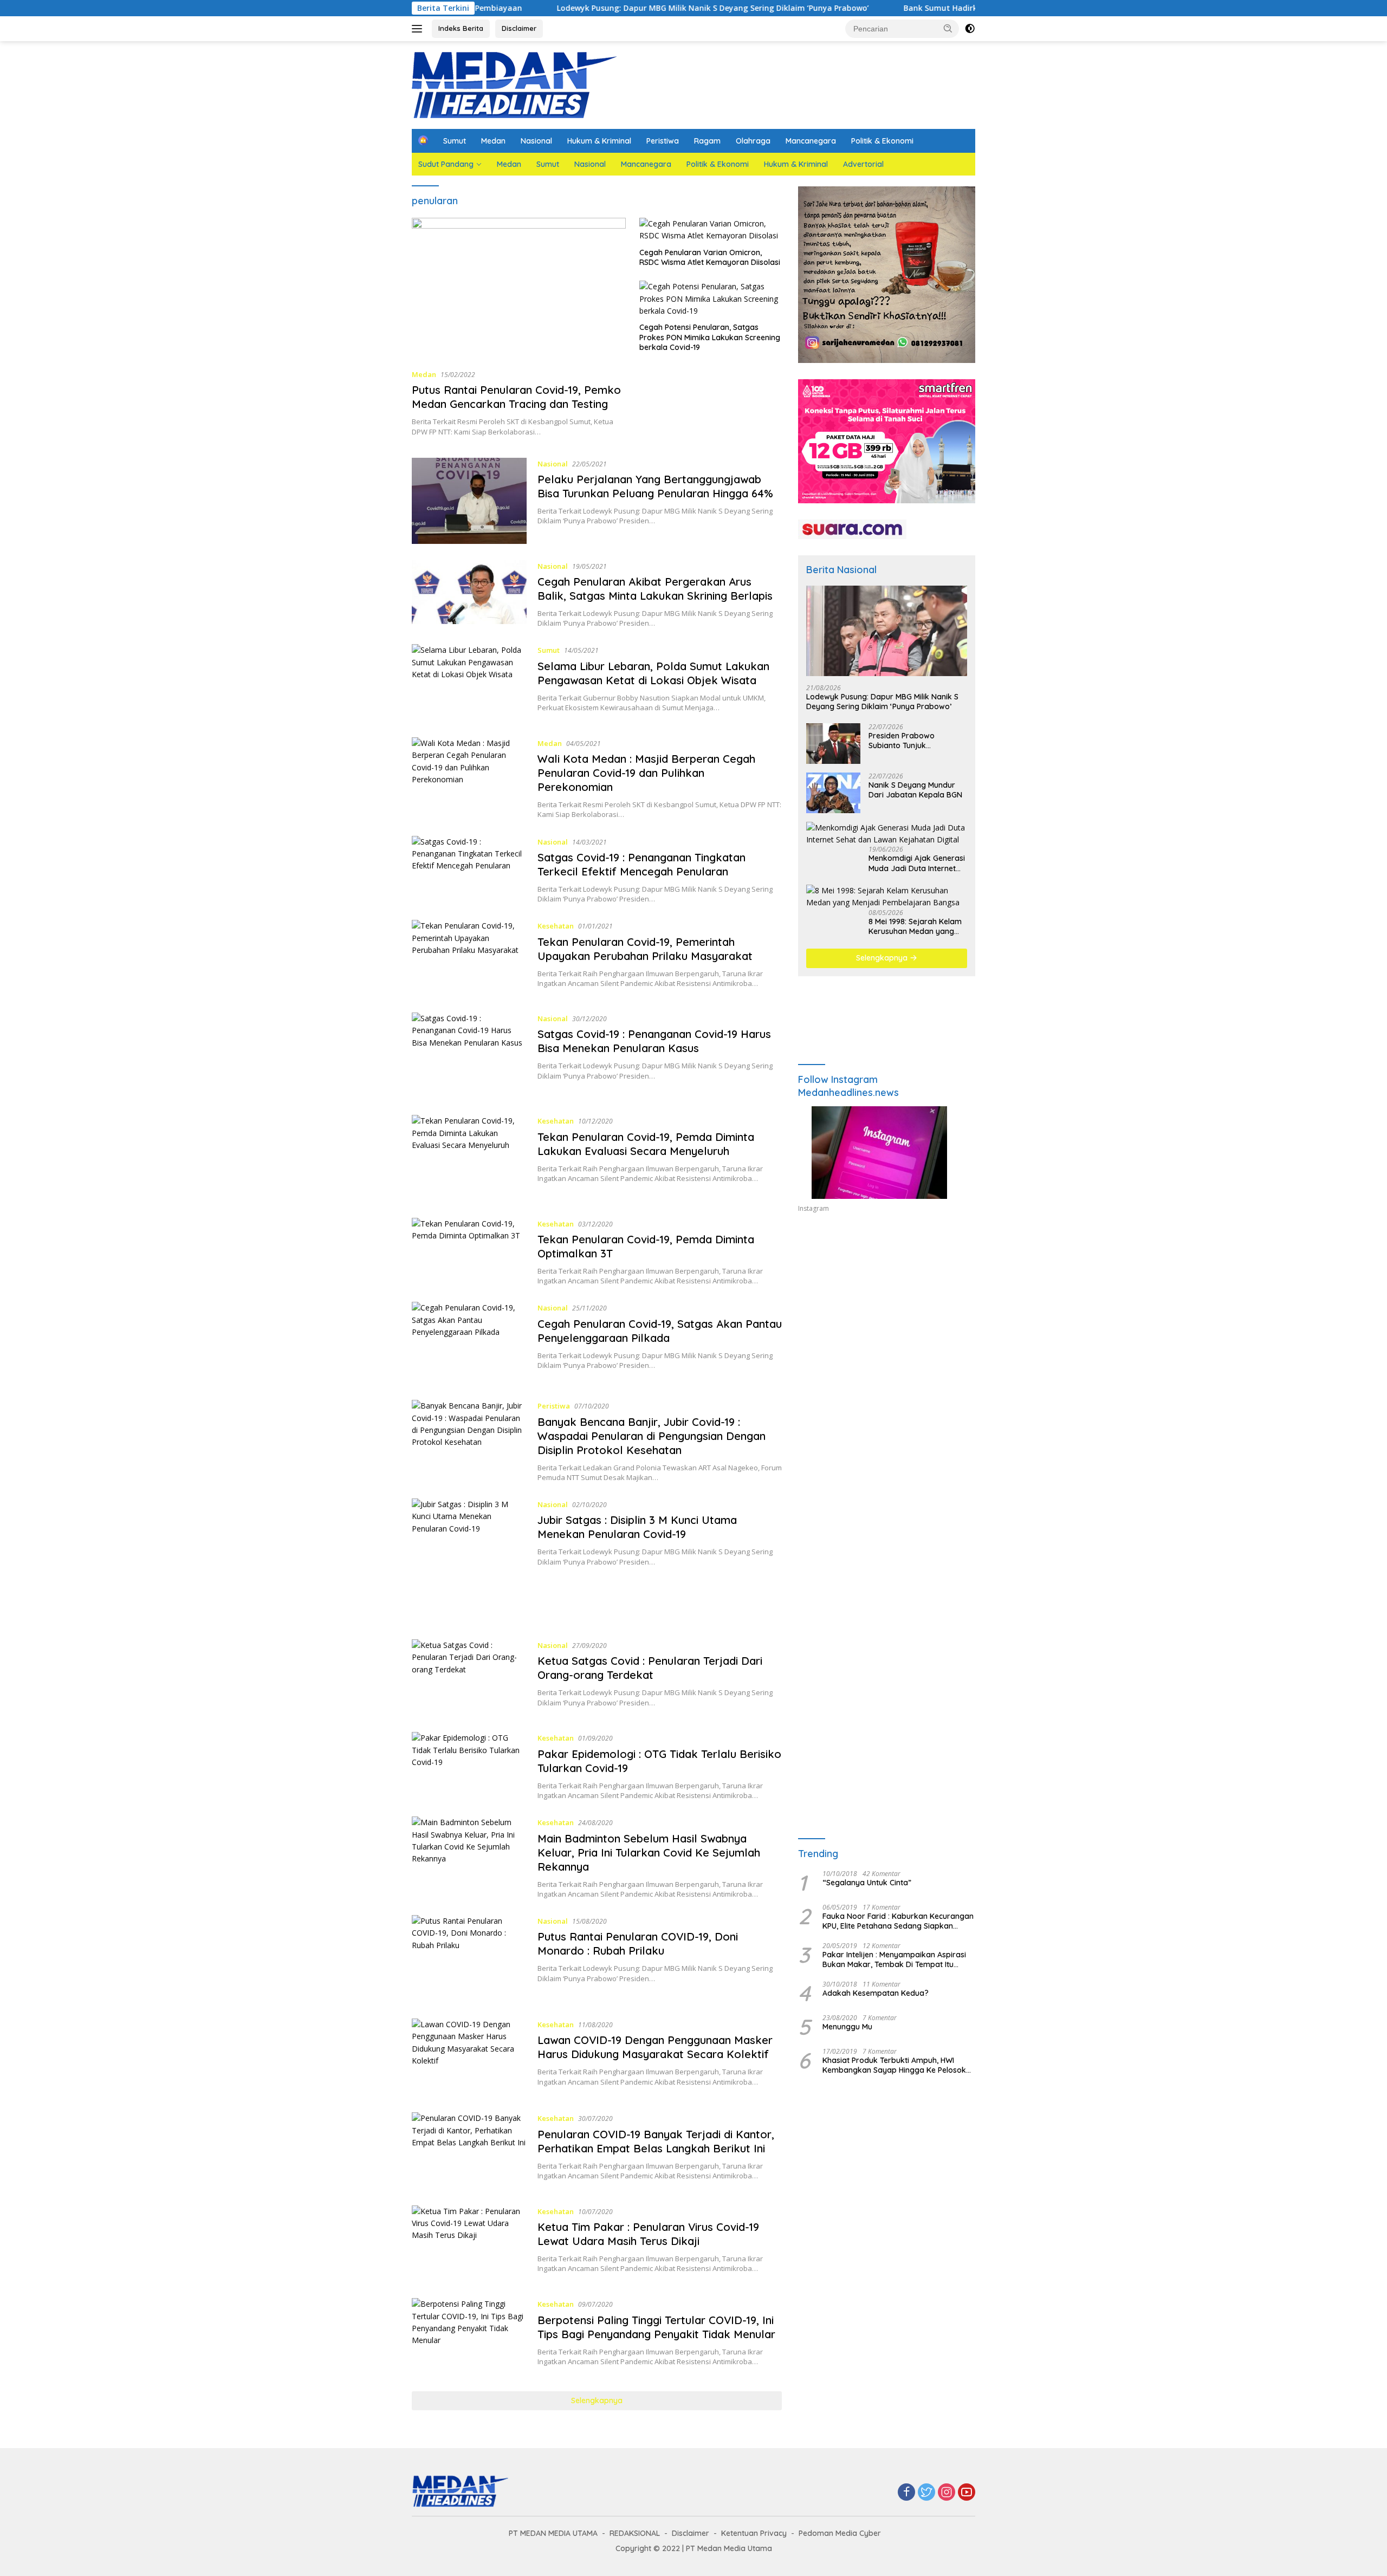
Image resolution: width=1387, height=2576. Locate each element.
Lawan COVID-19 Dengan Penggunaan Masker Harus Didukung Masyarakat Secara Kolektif (655, 2047)
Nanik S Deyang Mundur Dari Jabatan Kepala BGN (915, 790)
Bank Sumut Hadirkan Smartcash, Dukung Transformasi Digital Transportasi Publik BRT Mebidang (967, 8)
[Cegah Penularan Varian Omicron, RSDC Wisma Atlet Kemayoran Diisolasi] (711, 230)
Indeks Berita (461, 28)
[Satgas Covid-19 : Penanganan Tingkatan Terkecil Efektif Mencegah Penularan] (469, 870)
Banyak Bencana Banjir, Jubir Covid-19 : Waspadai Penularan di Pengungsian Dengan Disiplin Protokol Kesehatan (652, 1436)
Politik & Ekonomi (882, 141)
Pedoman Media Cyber (840, 2533)
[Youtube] (967, 2493)
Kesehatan (556, 926)
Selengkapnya (597, 2400)
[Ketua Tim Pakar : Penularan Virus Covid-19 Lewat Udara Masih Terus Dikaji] (469, 2244)
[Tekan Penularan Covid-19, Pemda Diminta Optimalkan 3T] (469, 1252)
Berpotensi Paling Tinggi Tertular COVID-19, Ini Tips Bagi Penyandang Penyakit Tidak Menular (656, 2327)
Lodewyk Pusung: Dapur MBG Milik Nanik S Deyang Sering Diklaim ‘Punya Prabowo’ (587, 8)
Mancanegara (811, 141)
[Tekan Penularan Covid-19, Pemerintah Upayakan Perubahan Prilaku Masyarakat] (469, 958)
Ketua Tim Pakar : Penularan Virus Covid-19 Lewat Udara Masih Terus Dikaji (648, 2234)
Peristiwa (663, 141)
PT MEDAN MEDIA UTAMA (553, 2533)
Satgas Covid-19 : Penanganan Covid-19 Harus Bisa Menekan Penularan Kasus (654, 1041)
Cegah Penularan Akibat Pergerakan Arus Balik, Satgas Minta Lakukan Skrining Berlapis (655, 589)
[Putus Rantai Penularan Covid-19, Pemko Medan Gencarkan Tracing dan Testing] (519, 289)
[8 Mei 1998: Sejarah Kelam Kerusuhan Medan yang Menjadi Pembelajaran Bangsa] (887, 897)
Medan (493, 141)
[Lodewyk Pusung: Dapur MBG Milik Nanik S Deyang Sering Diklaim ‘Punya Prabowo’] (887, 631)
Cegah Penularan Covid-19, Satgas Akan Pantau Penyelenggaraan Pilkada (660, 1331)
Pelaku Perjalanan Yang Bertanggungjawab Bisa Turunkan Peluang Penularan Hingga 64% (655, 486)
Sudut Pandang (446, 164)
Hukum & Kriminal (599, 141)
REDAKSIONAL (635, 2533)
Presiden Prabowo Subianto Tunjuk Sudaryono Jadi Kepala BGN (911, 741)
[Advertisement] (887, 1321)
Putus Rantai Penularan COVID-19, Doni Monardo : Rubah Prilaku (638, 1944)
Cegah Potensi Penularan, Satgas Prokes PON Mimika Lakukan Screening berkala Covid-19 (710, 337)
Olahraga (753, 141)
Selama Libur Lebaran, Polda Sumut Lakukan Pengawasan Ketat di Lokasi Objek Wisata (653, 673)
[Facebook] (906, 2493)
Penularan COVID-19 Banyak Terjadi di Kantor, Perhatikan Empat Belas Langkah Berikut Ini (656, 2141)
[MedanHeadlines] (515, 84)
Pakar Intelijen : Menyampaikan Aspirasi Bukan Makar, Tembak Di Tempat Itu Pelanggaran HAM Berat (894, 1959)
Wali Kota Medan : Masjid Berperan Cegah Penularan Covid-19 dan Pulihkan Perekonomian (646, 773)
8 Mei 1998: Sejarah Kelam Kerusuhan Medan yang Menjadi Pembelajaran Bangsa (915, 926)
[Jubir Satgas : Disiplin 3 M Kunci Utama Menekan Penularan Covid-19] (469, 1561)
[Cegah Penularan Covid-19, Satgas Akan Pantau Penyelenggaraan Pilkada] (469, 1343)
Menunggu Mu (847, 2027)
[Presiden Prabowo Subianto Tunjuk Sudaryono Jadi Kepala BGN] (833, 744)
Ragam (707, 141)
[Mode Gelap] (970, 29)
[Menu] (419, 29)
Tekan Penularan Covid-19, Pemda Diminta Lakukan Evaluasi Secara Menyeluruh (646, 1144)
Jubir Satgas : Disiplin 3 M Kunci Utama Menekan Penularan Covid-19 (637, 1527)
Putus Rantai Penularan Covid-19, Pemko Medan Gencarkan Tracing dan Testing (516, 397)
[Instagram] (947, 2493)
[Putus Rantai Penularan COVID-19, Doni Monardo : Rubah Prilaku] (469, 1959)
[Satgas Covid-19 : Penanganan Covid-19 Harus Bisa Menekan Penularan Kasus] (469, 1056)
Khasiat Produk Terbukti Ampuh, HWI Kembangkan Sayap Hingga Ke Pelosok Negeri (894, 2065)
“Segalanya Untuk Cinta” (867, 1883)
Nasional (536, 141)
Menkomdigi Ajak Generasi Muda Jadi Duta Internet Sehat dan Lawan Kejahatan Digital (917, 863)
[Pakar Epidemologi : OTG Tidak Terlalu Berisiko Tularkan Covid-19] (469, 1766)
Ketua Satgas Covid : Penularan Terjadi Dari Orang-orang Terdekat (650, 1668)
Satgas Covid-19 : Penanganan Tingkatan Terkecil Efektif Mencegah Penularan (641, 864)
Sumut (455, 141)
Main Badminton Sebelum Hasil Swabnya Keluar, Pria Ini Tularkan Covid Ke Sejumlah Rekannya (649, 1852)
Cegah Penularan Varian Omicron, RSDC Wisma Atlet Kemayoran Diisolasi (710, 257)
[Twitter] (926, 2493)
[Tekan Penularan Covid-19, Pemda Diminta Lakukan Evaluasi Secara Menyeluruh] (469, 1158)
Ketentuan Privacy (754, 2533)
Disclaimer (519, 28)
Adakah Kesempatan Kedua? (876, 1993)
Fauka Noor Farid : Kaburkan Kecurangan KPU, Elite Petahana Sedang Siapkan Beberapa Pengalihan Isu (898, 1921)
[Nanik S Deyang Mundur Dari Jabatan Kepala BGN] (833, 793)
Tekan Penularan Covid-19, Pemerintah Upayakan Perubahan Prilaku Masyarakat (645, 949)
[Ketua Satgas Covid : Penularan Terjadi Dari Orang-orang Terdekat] (469, 1678)
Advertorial (863, 164)
